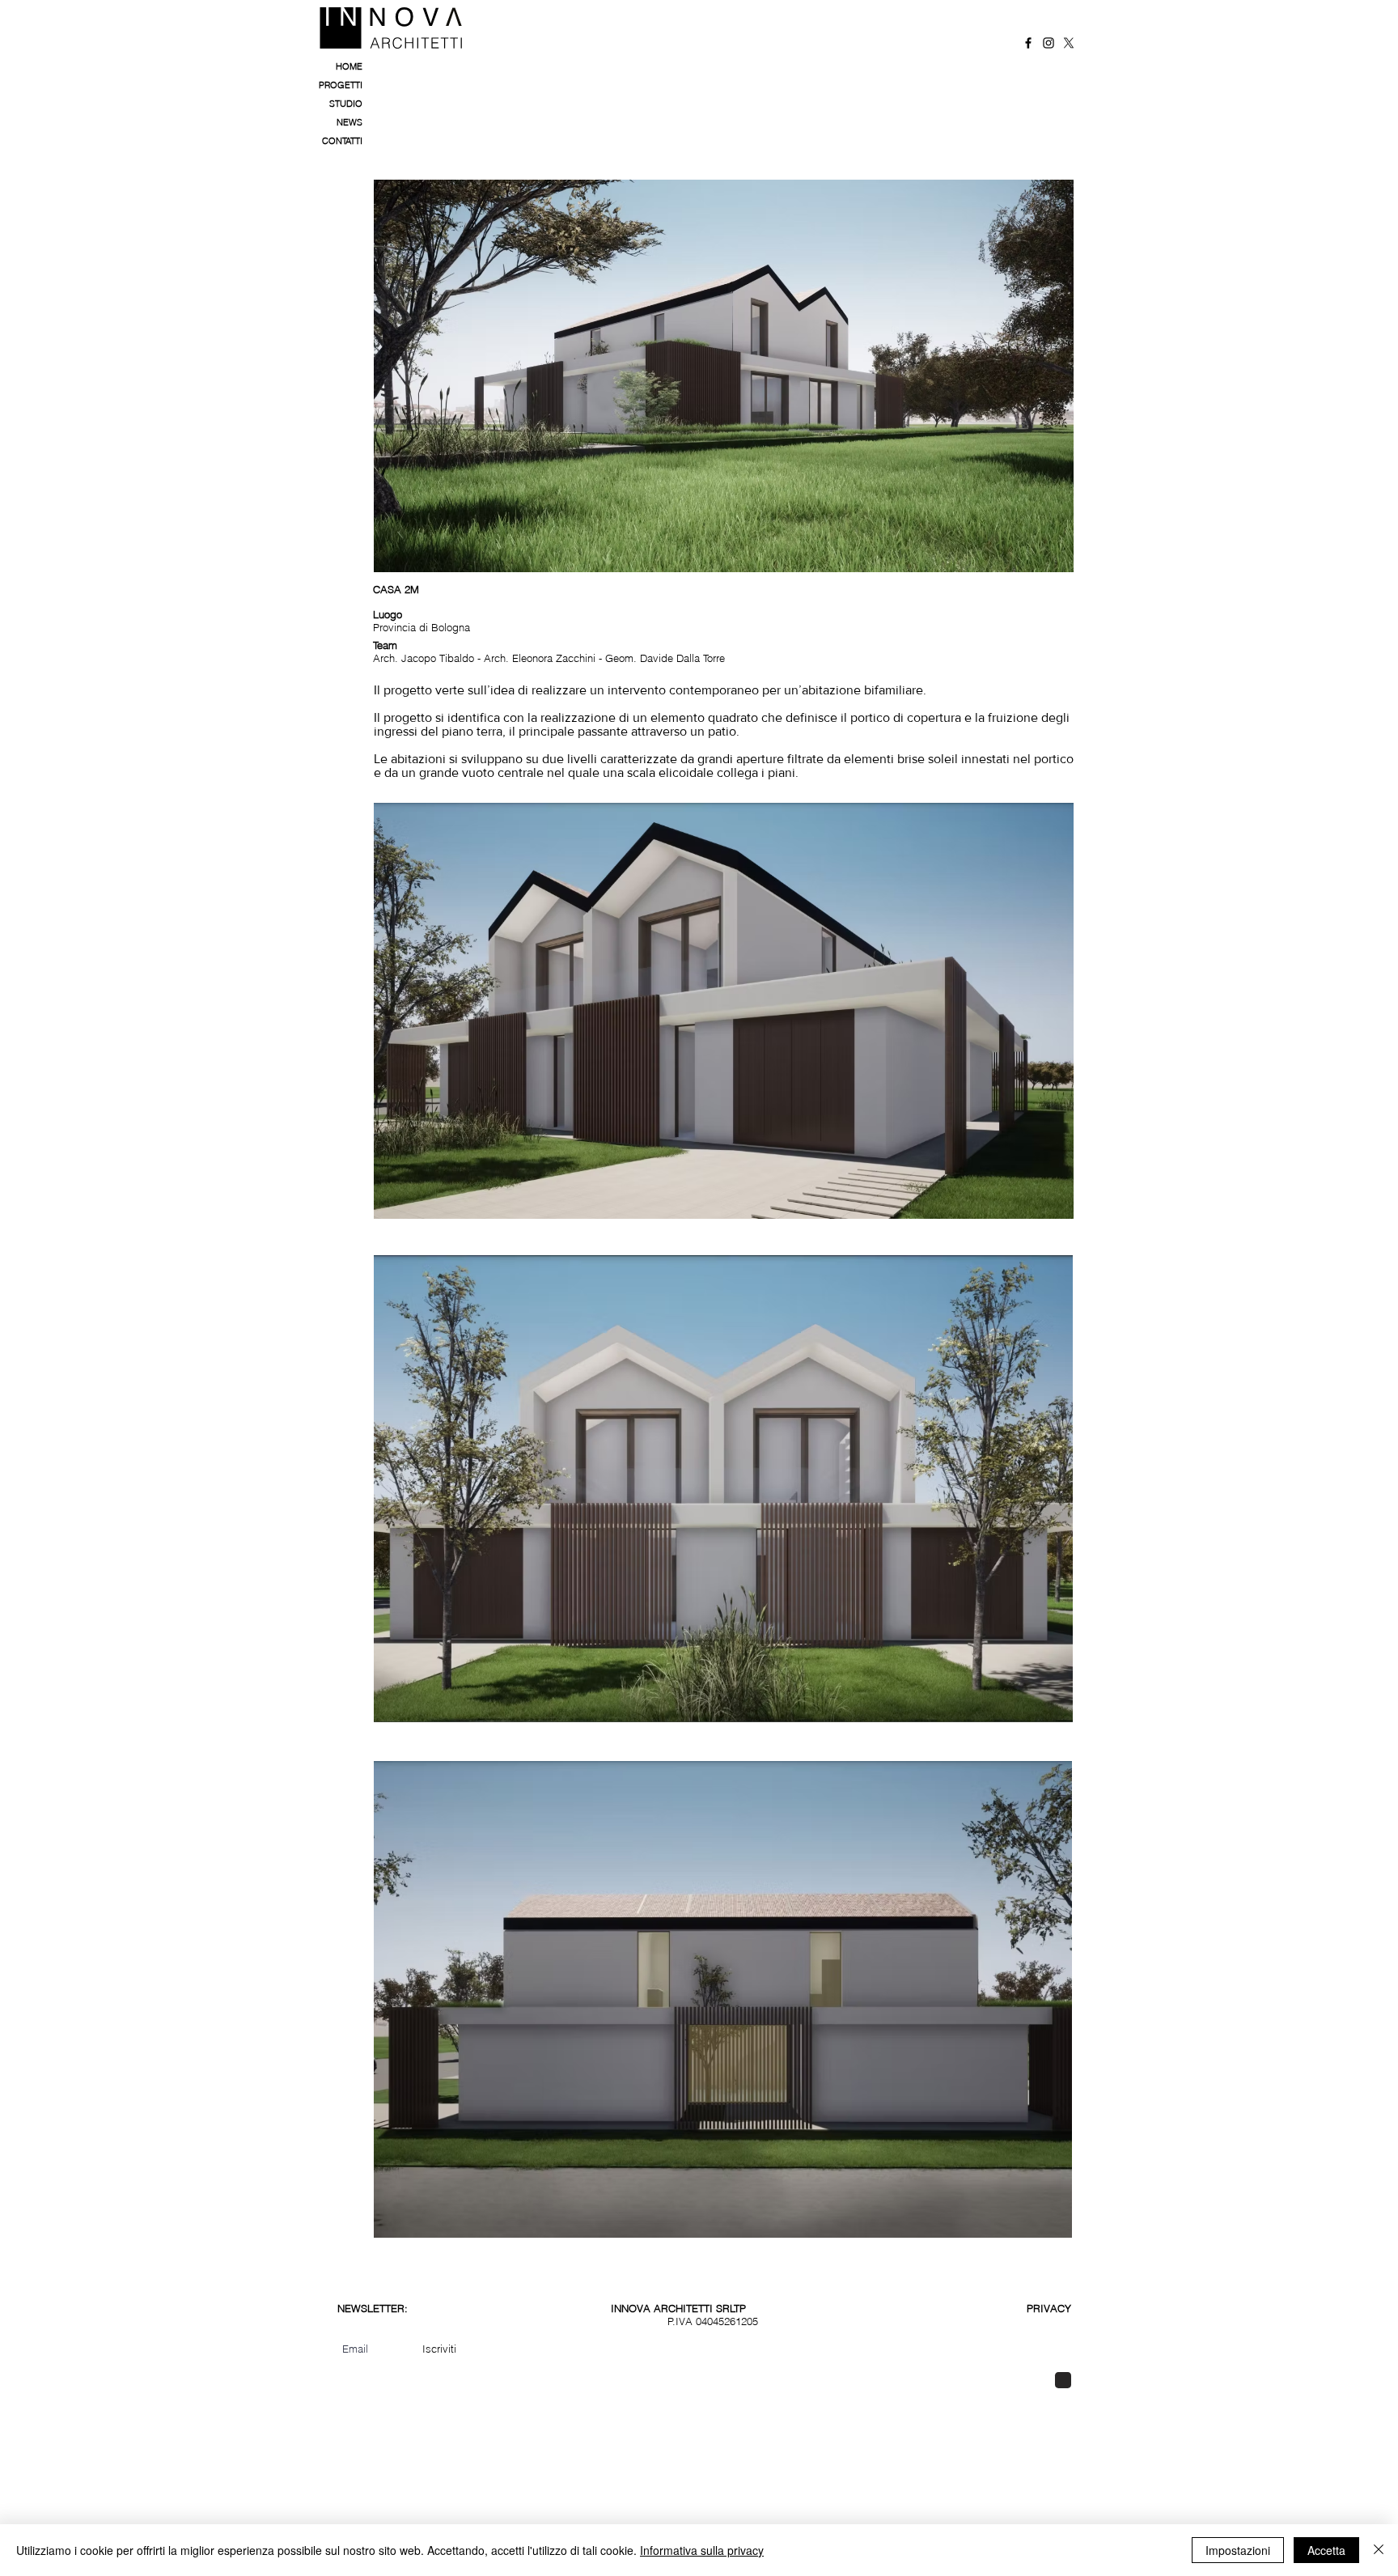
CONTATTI (342, 141)
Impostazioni (1238, 2550)
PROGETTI (341, 85)
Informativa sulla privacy (702, 2550)
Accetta (1326, 2550)
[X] (1069, 43)
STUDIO (346, 104)
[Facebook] (1028, 43)
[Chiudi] (1379, 2550)
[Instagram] (1048, 43)
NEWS (349, 122)
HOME (349, 66)
